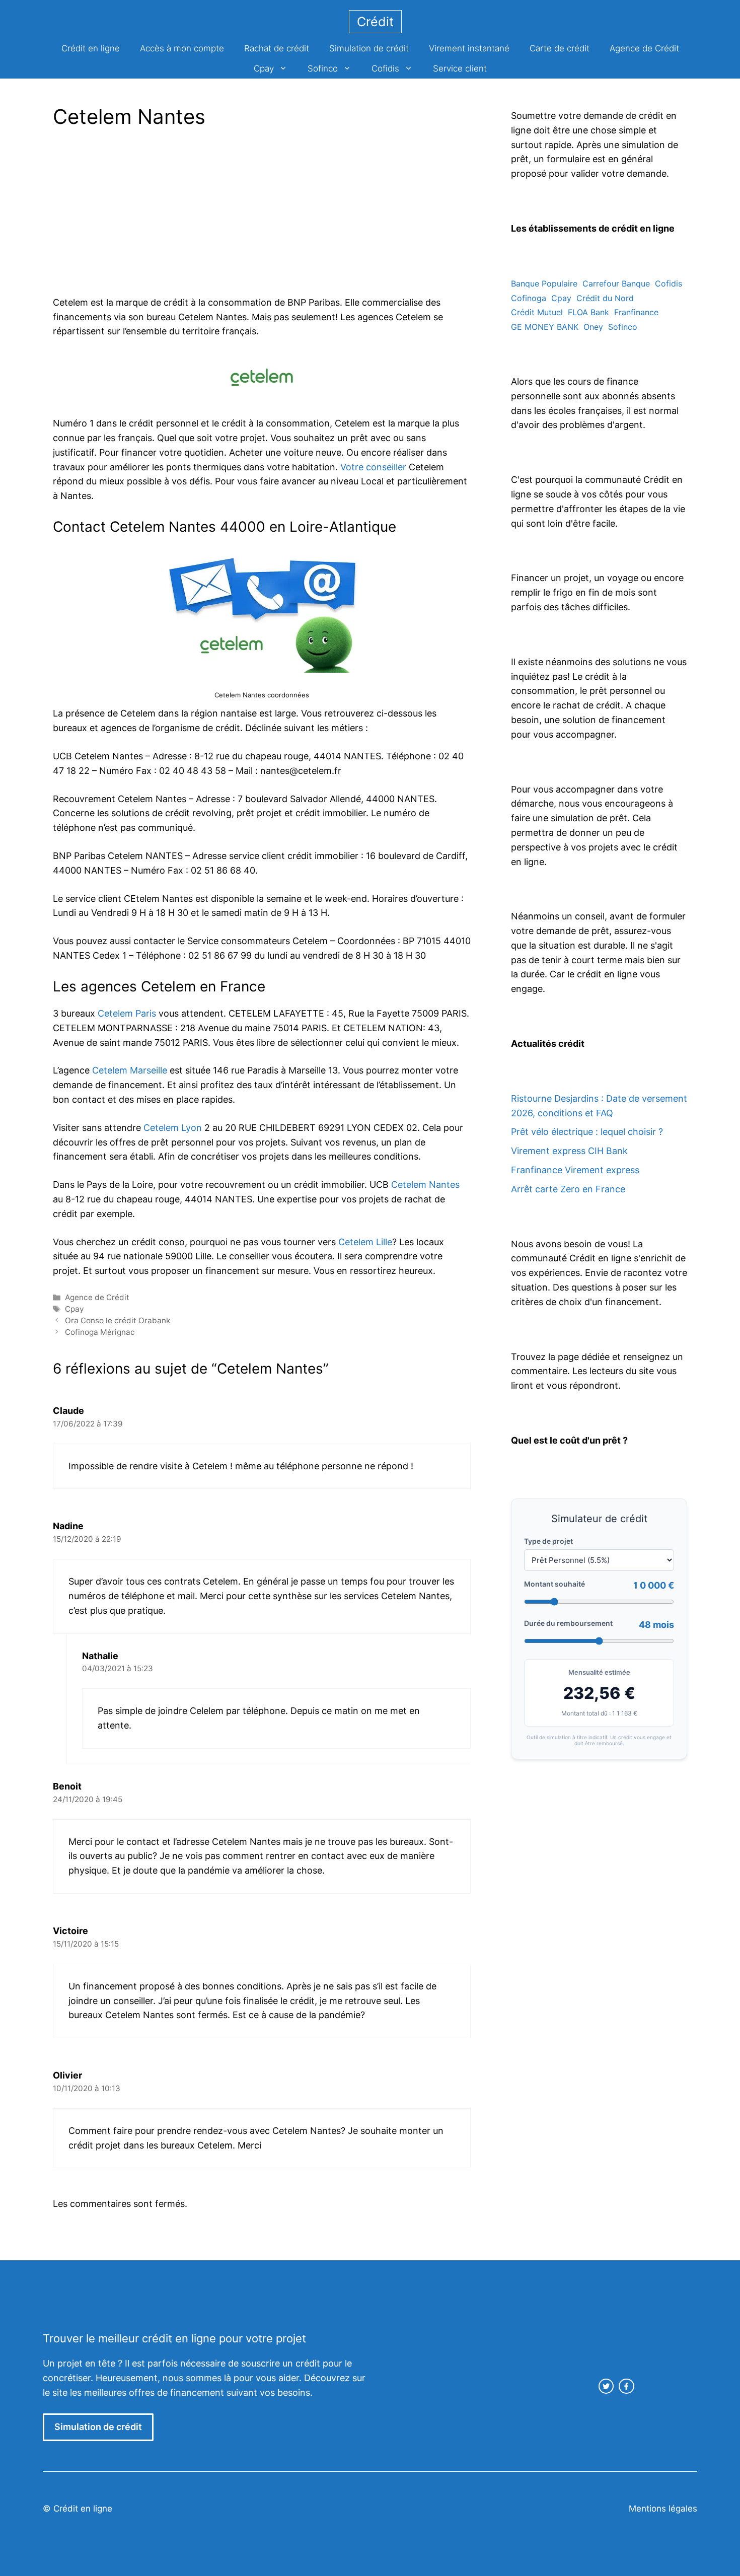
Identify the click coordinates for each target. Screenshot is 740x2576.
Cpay (264, 68)
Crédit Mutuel (537, 312)
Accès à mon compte (182, 48)
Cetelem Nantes (425, 1185)
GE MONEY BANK (545, 327)
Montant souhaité (554, 1584)
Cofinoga (529, 298)
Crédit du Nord (605, 298)
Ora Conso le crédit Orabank (118, 1320)
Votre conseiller (373, 467)
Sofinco (323, 68)
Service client (460, 68)
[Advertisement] (137, 215)
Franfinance (636, 312)
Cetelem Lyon (173, 1128)
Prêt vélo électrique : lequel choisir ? (587, 1132)
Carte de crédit (560, 48)
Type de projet (548, 1541)
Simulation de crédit (369, 48)
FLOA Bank (588, 312)
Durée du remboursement (568, 1623)
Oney (593, 327)
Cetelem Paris (127, 1013)
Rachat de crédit (277, 48)
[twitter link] (606, 2386)
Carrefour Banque (616, 283)
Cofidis (385, 68)
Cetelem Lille (365, 1242)
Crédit (375, 22)
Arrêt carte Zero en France (568, 1189)
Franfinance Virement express (575, 1170)
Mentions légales (663, 2509)
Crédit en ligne (91, 48)
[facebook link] (626, 2386)
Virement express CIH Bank (569, 1151)
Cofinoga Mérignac (100, 1332)
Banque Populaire (544, 283)
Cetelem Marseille (130, 1070)
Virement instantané (469, 48)
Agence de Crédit (644, 48)
